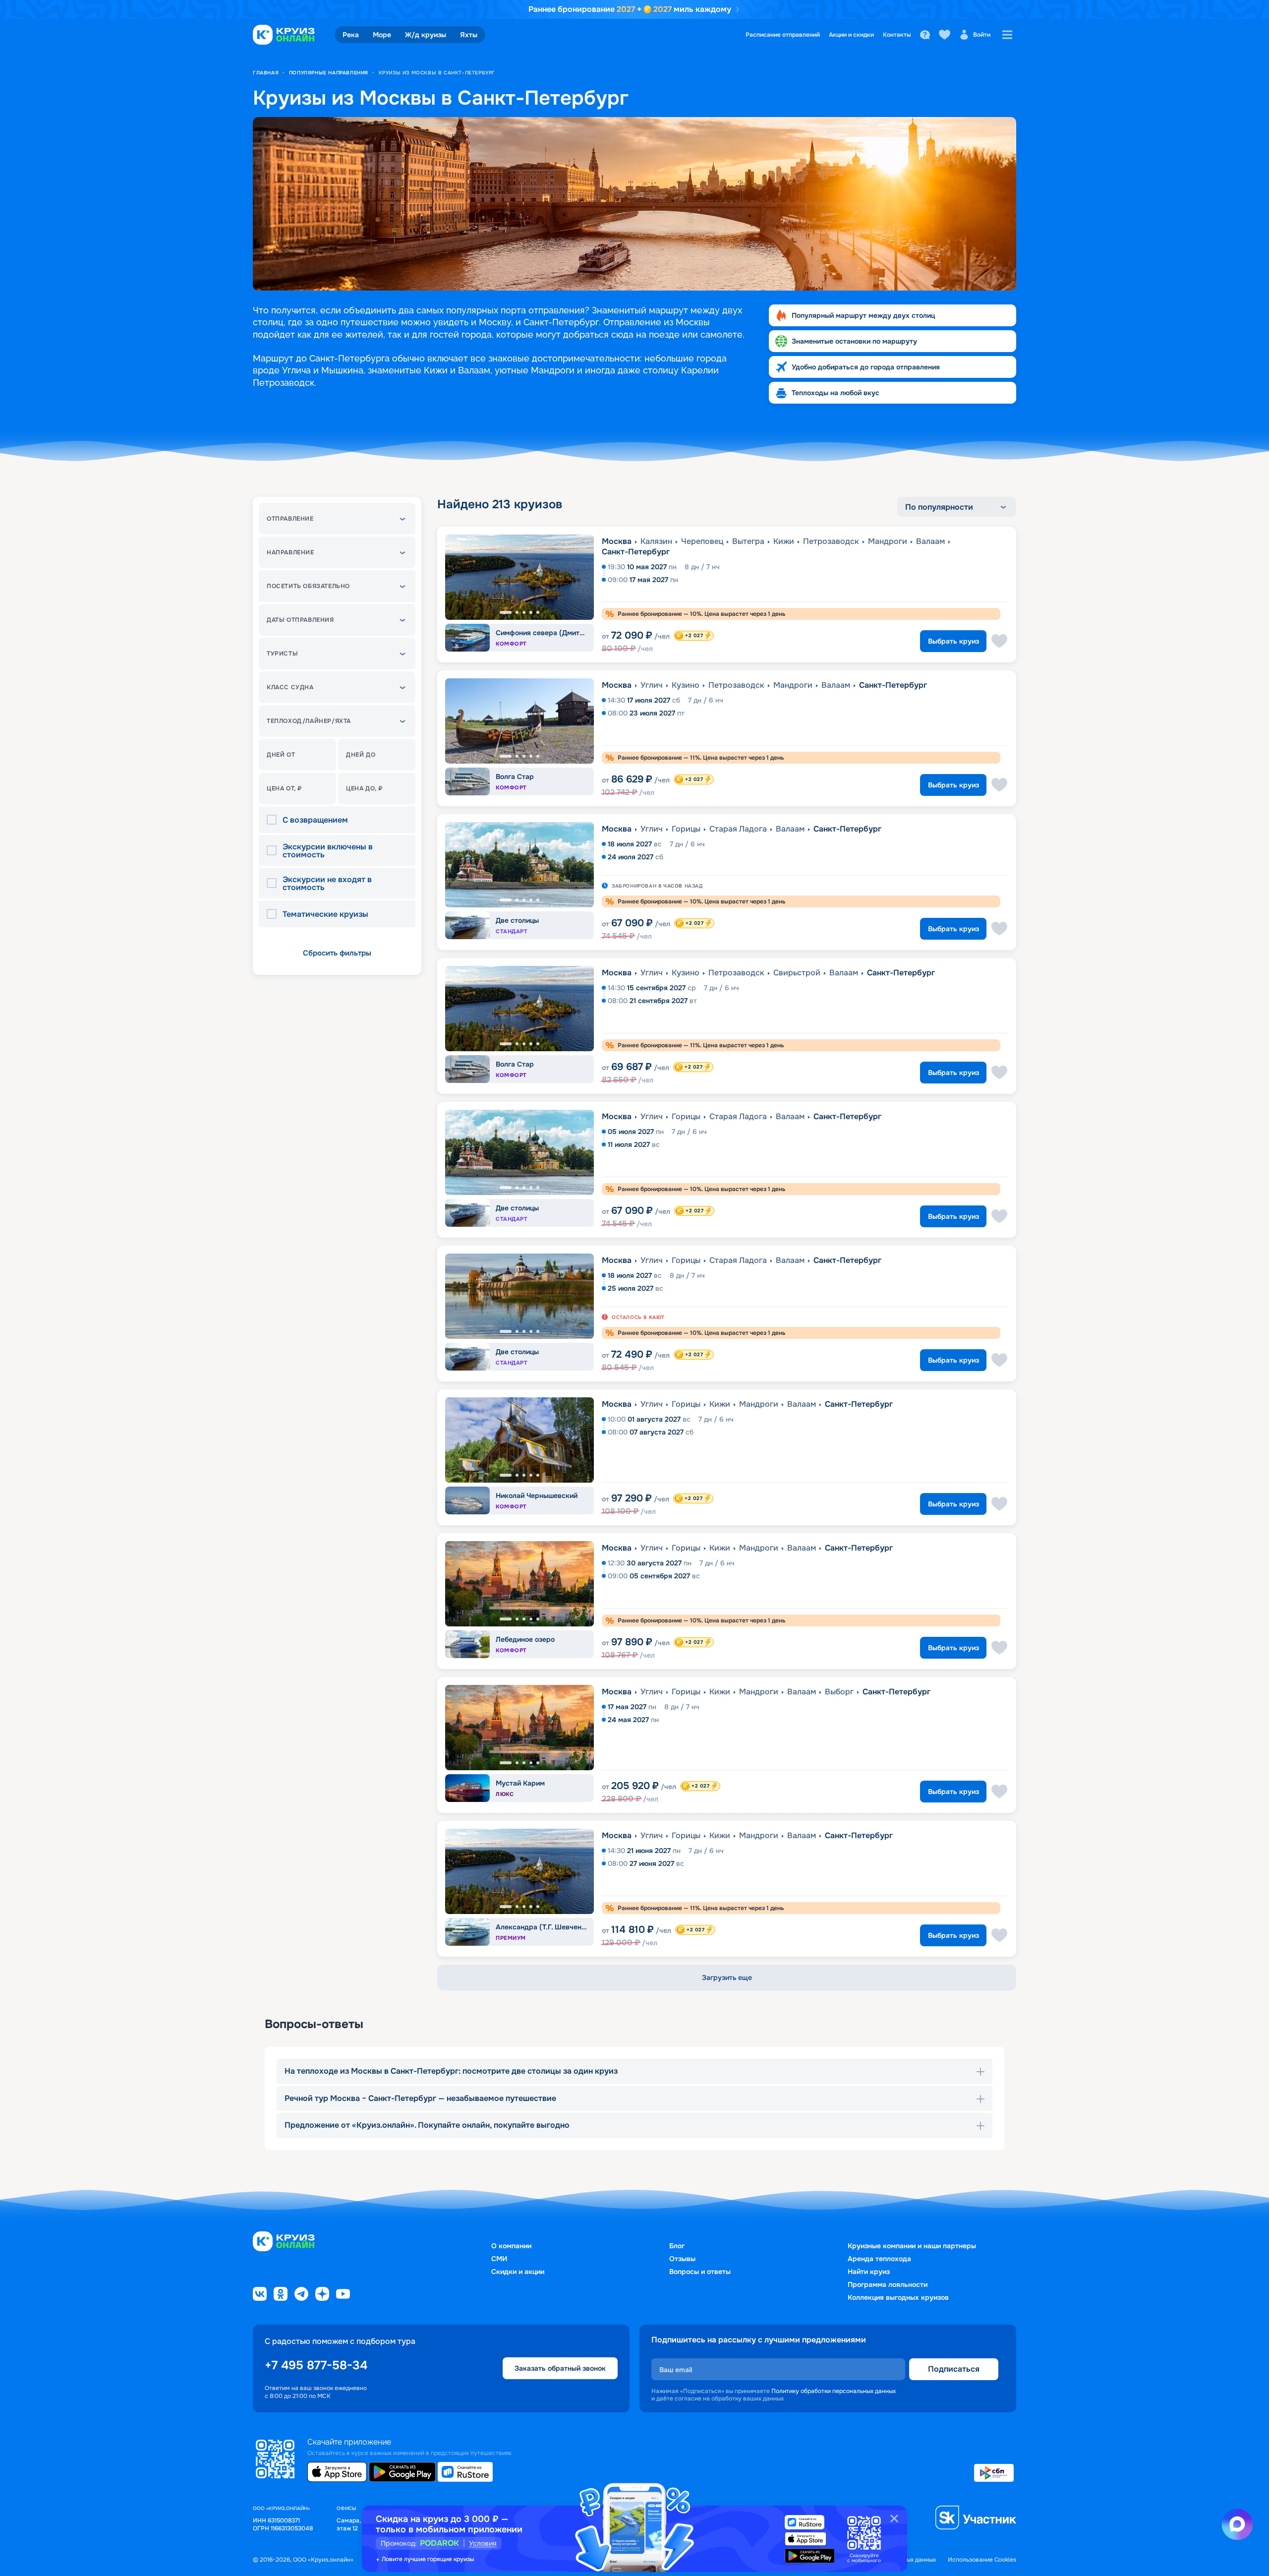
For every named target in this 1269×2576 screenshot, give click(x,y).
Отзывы (682, 2259)
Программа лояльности (888, 2284)
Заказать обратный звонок (560, 2368)
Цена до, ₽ (364, 788)
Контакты (897, 35)
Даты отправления (300, 620)
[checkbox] (275, 820)
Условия (483, 2543)
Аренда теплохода (879, 2259)
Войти (982, 35)
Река (351, 35)
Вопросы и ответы (700, 2272)
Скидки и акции (518, 2272)
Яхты (469, 35)
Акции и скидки (851, 35)
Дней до (361, 755)
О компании (511, 2246)
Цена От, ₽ (284, 788)
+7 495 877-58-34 (316, 2365)
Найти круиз (869, 2272)
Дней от (281, 755)
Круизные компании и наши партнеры (912, 2246)
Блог (677, 2246)
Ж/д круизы (426, 35)
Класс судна (290, 687)
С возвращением (315, 820)
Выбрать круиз (953, 641)
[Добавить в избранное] (999, 641)
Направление (290, 552)
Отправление (290, 519)
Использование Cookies (982, 2560)
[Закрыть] (894, 2518)
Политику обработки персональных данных (834, 2391)
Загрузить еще (727, 1977)
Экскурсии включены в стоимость (328, 851)
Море (382, 35)
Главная (266, 73)
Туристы (282, 654)
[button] (337, 519)
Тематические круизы (325, 914)
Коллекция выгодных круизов (898, 2297)
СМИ (499, 2259)
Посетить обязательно (308, 586)
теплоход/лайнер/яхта (309, 721)
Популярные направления (329, 73)
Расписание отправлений (783, 35)
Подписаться (954, 2369)
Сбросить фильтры (337, 953)
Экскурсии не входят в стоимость (327, 884)
